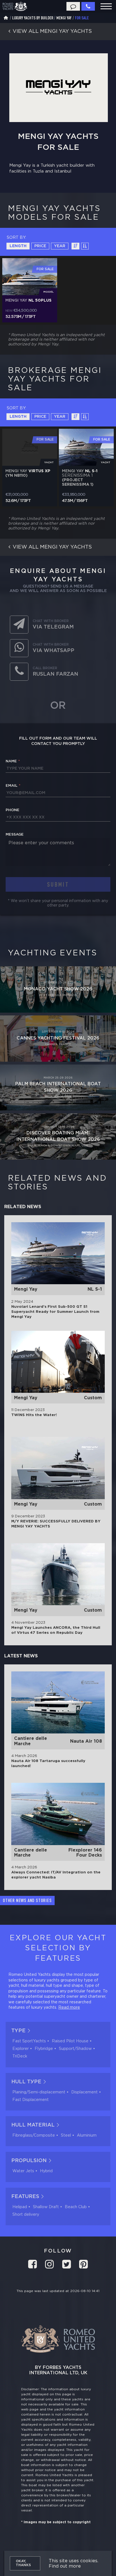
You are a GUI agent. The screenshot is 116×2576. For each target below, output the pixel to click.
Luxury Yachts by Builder (33, 18)
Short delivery (26, 2215)
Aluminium (87, 2135)
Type (18, 2031)
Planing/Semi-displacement (39, 2092)
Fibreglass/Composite (34, 2135)
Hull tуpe (26, 2082)
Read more (69, 2008)
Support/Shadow (75, 2049)
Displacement (84, 2092)
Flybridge (44, 2049)
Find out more (65, 2566)
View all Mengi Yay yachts (52, 547)
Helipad (20, 2207)
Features (25, 2197)
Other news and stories (27, 1900)
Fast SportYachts (29, 2041)
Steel (66, 2135)
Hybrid (46, 2171)
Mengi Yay (64, 18)
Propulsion (29, 2161)
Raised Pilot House (70, 2041)
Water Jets (23, 2171)
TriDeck (20, 2056)
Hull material (33, 2125)
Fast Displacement (31, 2100)
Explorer (21, 2049)
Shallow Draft (46, 2207)
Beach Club (76, 2207)
